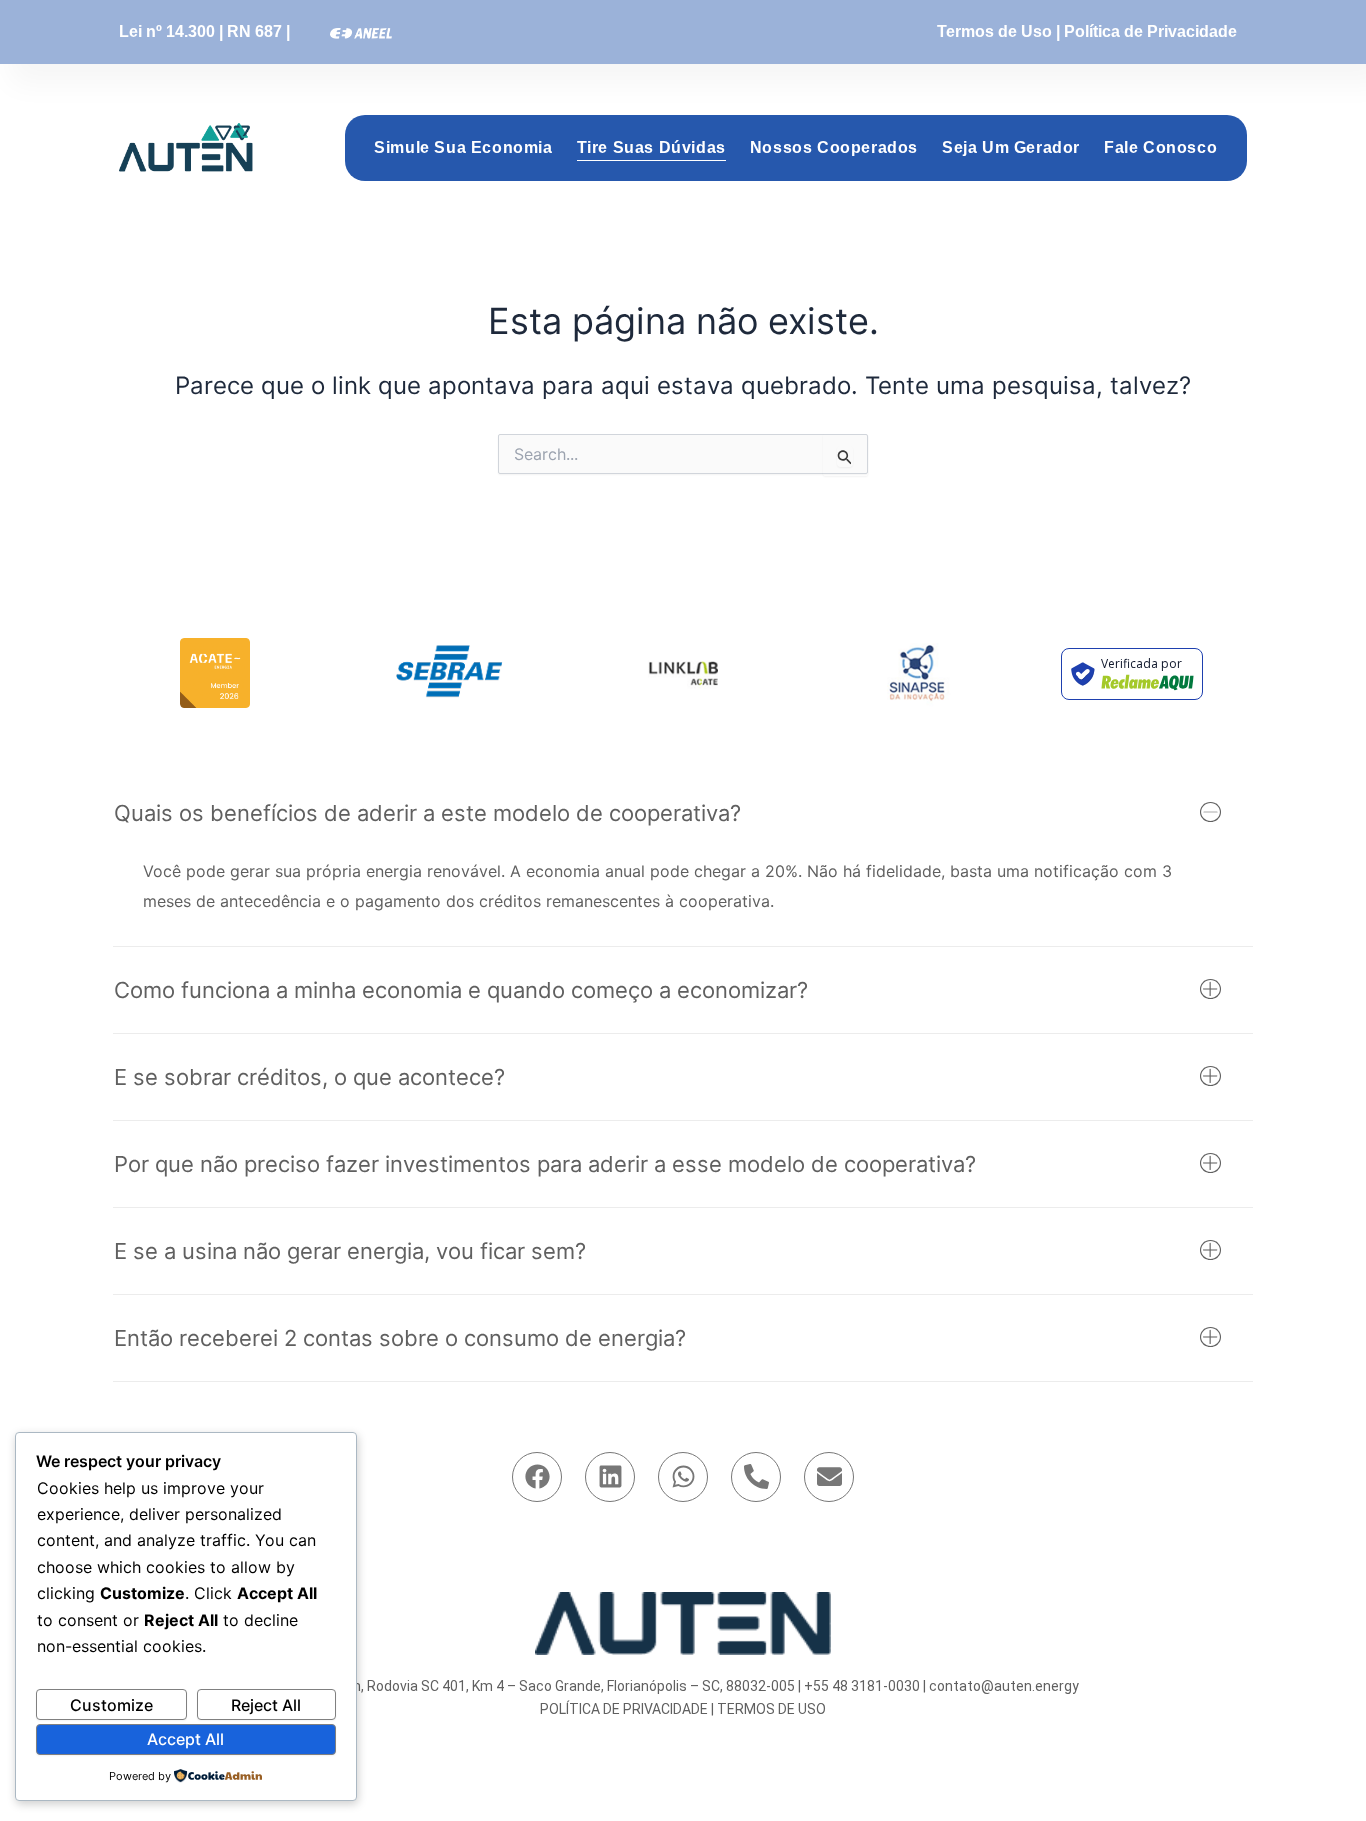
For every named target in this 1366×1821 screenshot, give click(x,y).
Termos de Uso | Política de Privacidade (1087, 31)
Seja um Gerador (1011, 147)
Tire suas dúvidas (651, 147)
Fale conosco (1160, 147)
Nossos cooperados (834, 147)
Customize (111, 1705)
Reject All (266, 1705)
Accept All (185, 1739)
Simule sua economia (463, 147)
